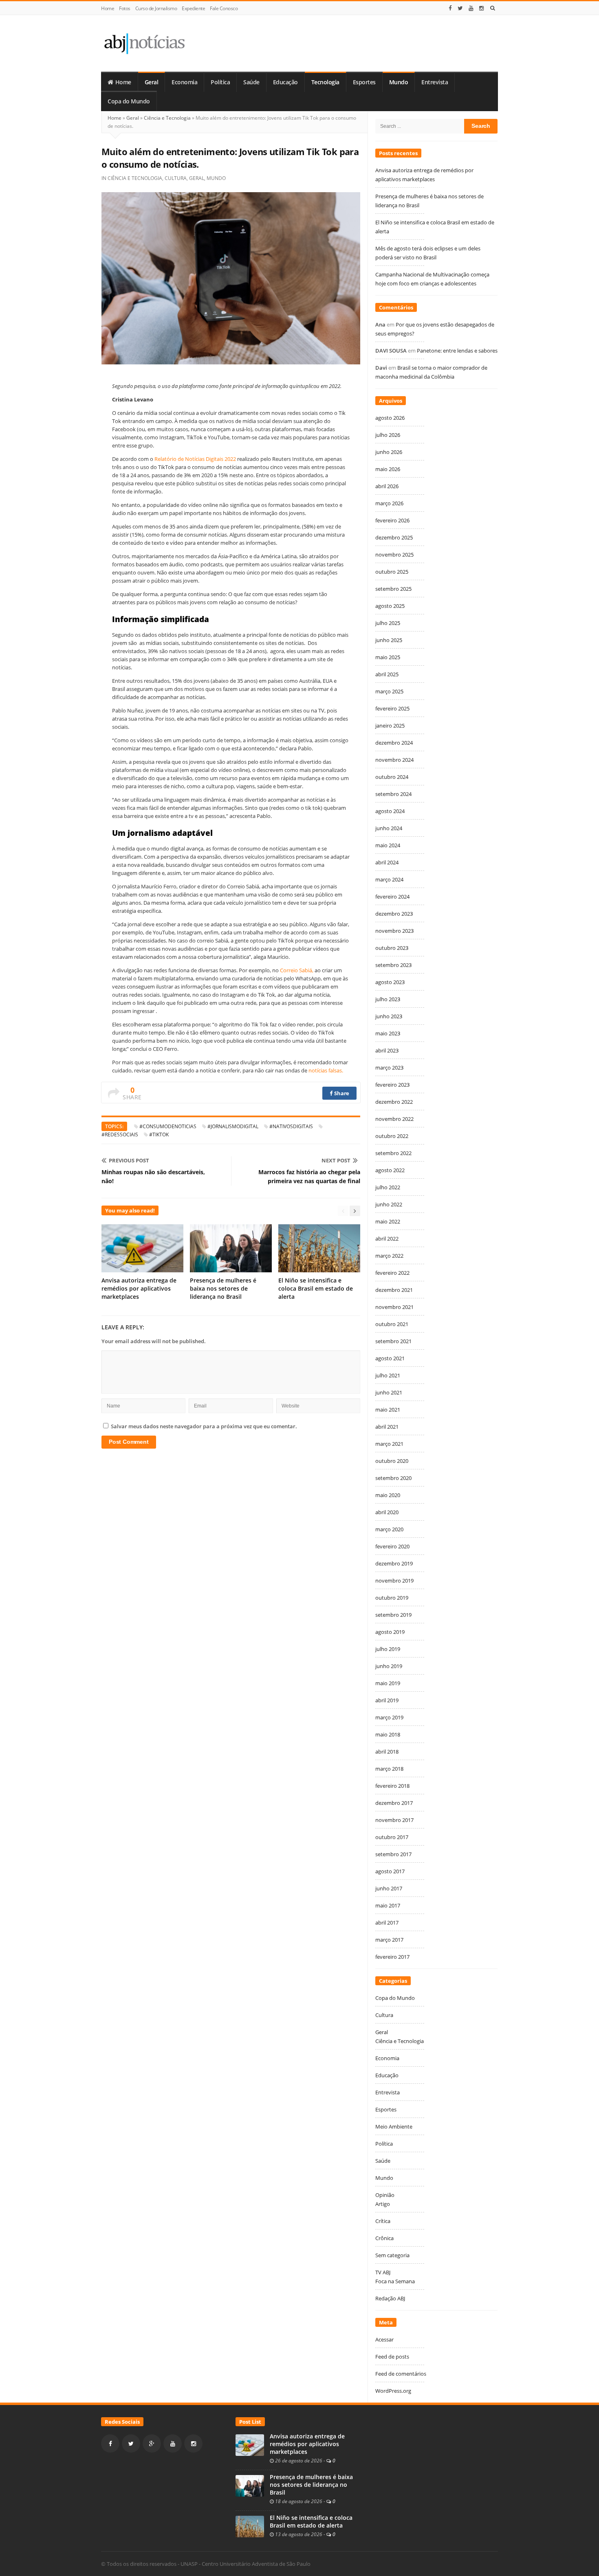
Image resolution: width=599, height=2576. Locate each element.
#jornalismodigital (233, 1126)
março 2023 (389, 1068)
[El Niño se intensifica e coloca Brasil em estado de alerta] (250, 2526)
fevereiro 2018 (392, 1786)
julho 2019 (388, 1649)
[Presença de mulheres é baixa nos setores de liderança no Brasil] (250, 2485)
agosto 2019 (390, 1632)
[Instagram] (482, 8)
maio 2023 (388, 1033)
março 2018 (389, 1769)
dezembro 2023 (394, 914)
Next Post (336, 1160)
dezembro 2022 (394, 1102)
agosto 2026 (390, 418)
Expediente (193, 8)
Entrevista (435, 82)
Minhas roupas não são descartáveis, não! (153, 1176)
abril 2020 (387, 1512)
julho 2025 (388, 623)
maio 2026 (388, 469)
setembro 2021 (393, 1341)
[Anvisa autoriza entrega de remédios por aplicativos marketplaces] (250, 2444)
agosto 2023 (390, 982)
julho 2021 (388, 1375)
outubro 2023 (392, 948)
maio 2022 (388, 1221)
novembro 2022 (394, 1119)
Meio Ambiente (394, 2127)
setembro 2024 (393, 794)
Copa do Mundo (129, 101)
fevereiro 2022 (392, 1273)
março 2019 (389, 1717)
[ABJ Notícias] (144, 43)
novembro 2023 (394, 931)
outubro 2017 (392, 1837)
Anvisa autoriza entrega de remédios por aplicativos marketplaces (139, 1288)
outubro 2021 (392, 1324)
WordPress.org (393, 2391)
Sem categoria (392, 2255)
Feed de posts (392, 2357)
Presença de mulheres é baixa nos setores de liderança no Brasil (223, 1288)
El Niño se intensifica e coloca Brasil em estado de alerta (316, 1288)
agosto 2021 (390, 1358)
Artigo (383, 2204)
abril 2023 (387, 1050)
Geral (152, 82)
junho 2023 (389, 1016)
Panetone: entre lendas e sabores (457, 351)
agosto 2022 (390, 1170)
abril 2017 (387, 1923)
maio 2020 (388, 1495)
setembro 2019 (393, 1615)
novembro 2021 (394, 1307)
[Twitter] (460, 8)
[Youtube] (471, 8)
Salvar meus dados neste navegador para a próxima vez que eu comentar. (204, 1426)
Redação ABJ (390, 2298)
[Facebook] (450, 8)
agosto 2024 (390, 811)
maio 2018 (388, 1734)
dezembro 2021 (394, 1290)
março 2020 (389, 1529)
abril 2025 (387, 674)
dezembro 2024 (394, 743)
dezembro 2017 (394, 1803)
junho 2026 (389, 452)
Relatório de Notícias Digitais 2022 (196, 459)
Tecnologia (325, 82)
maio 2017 (388, 1905)
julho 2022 (388, 1187)
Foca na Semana (395, 2281)
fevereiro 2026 (392, 520)
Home (108, 8)
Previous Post (129, 1160)
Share (341, 1093)
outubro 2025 (392, 572)
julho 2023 (388, 999)
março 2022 (389, 1256)
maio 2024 (388, 845)
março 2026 (389, 503)
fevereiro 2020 (392, 1546)
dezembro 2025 (394, 537)
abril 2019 (387, 1700)
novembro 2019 (394, 1581)
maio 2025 (388, 657)
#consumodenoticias (168, 1126)
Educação (285, 82)
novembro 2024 (394, 760)
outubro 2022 (392, 1136)
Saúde (251, 82)
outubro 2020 (392, 1461)
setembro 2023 (393, 965)
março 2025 (389, 691)
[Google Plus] (152, 2443)
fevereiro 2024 (392, 897)
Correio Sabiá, (297, 970)
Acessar (384, 2339)
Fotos (125, 8)
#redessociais (120, 1135)
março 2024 (389, 879)
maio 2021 (388, 1410)
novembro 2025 (394, 555)
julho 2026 (388, 435)
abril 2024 (387, 862)
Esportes (364, 82)
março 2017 (389, 1940)
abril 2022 (387, 1239)
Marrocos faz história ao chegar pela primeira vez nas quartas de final (309, 1176)
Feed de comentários (401, 2374)
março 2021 (389, 1444)
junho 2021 (389, 1392)
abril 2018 (387, 1752)
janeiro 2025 (390, 726)
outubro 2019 (392, 1598)
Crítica (383, 2221)
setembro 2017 (393, 1854)
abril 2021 (387, 1427)
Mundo (399, 82)
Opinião (385, 2195)
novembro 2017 (394, 1820)
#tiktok (159, 1135)
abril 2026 (387, 486)
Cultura (176, 178)
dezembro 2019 (394, 1563)
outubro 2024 (392, 777)
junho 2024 (389, 828)
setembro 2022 (393, 1153)
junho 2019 (389, 1666)
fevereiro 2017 (392, 1957)
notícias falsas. (325, 1070)
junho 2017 (389, 1888)
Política (220, 82)
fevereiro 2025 (392, 708)
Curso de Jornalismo (156, 8)
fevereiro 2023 (392, 1085)
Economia (184, 82)
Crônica (384, 2238)
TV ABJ (383, 2272)
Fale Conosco (224, 8)
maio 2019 (388, 1683)
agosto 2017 (390, 1871)
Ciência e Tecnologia (167, 118)
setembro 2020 (393, 1478)
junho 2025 (389, 640)
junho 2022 (389, 1204)
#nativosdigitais (291, 1126)
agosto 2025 (390, 606)
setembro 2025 (393, 589)
